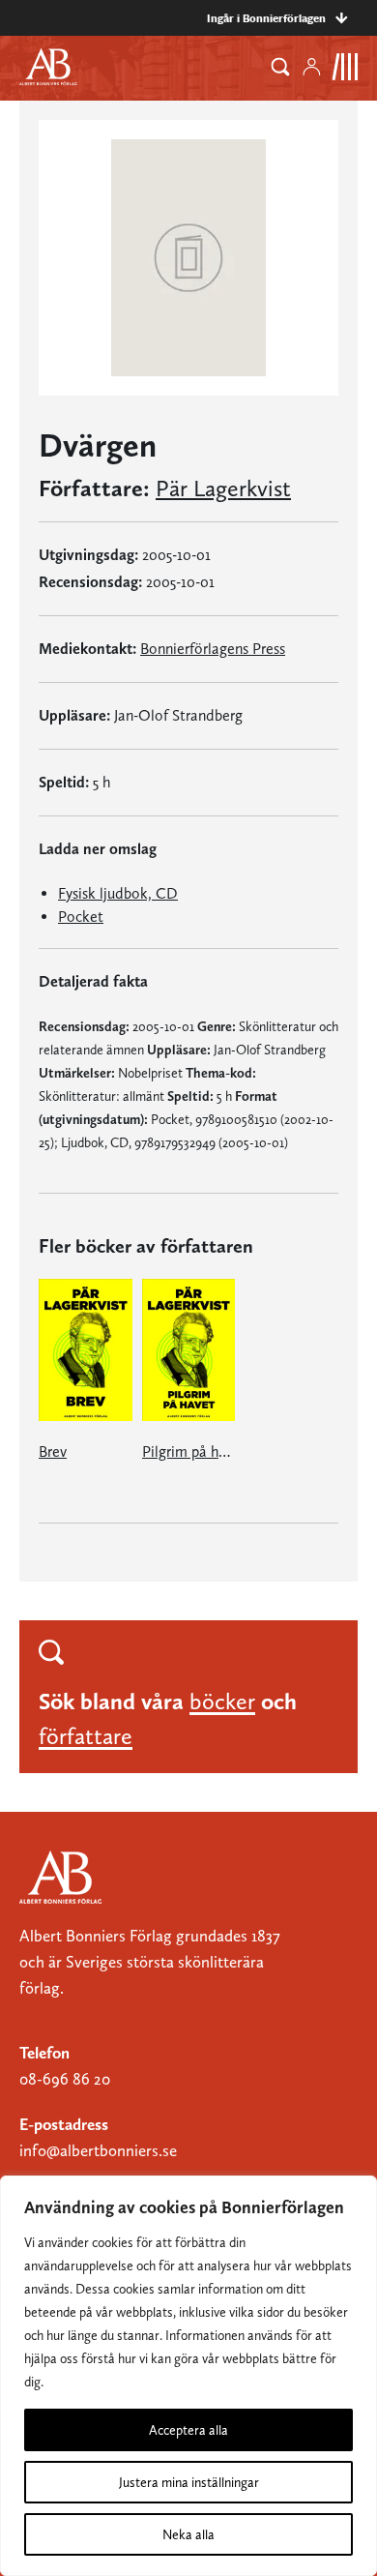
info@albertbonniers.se (98, 2150)
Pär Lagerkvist (223, 489)
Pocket (81, 917)
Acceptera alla (188, 2430)
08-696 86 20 (65, 2079)
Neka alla (188, 2534)
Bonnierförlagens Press (213, 649)
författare (86, 1736)
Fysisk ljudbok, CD (118, 893)
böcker (222, 1701)
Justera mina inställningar (189, 2482)
